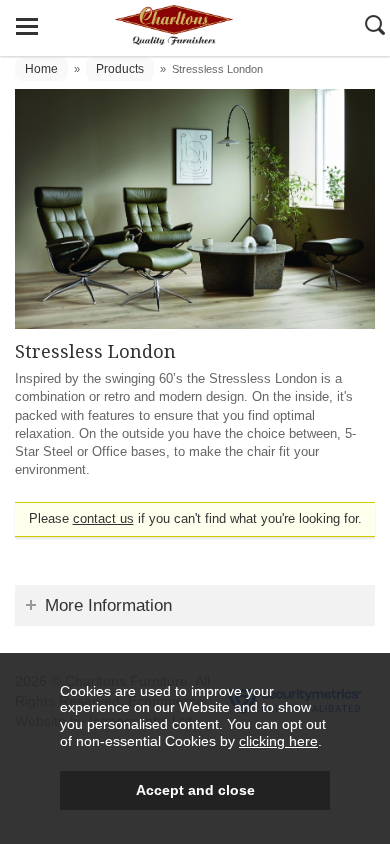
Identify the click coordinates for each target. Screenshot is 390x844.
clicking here (278, 741)
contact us (103, 518)
